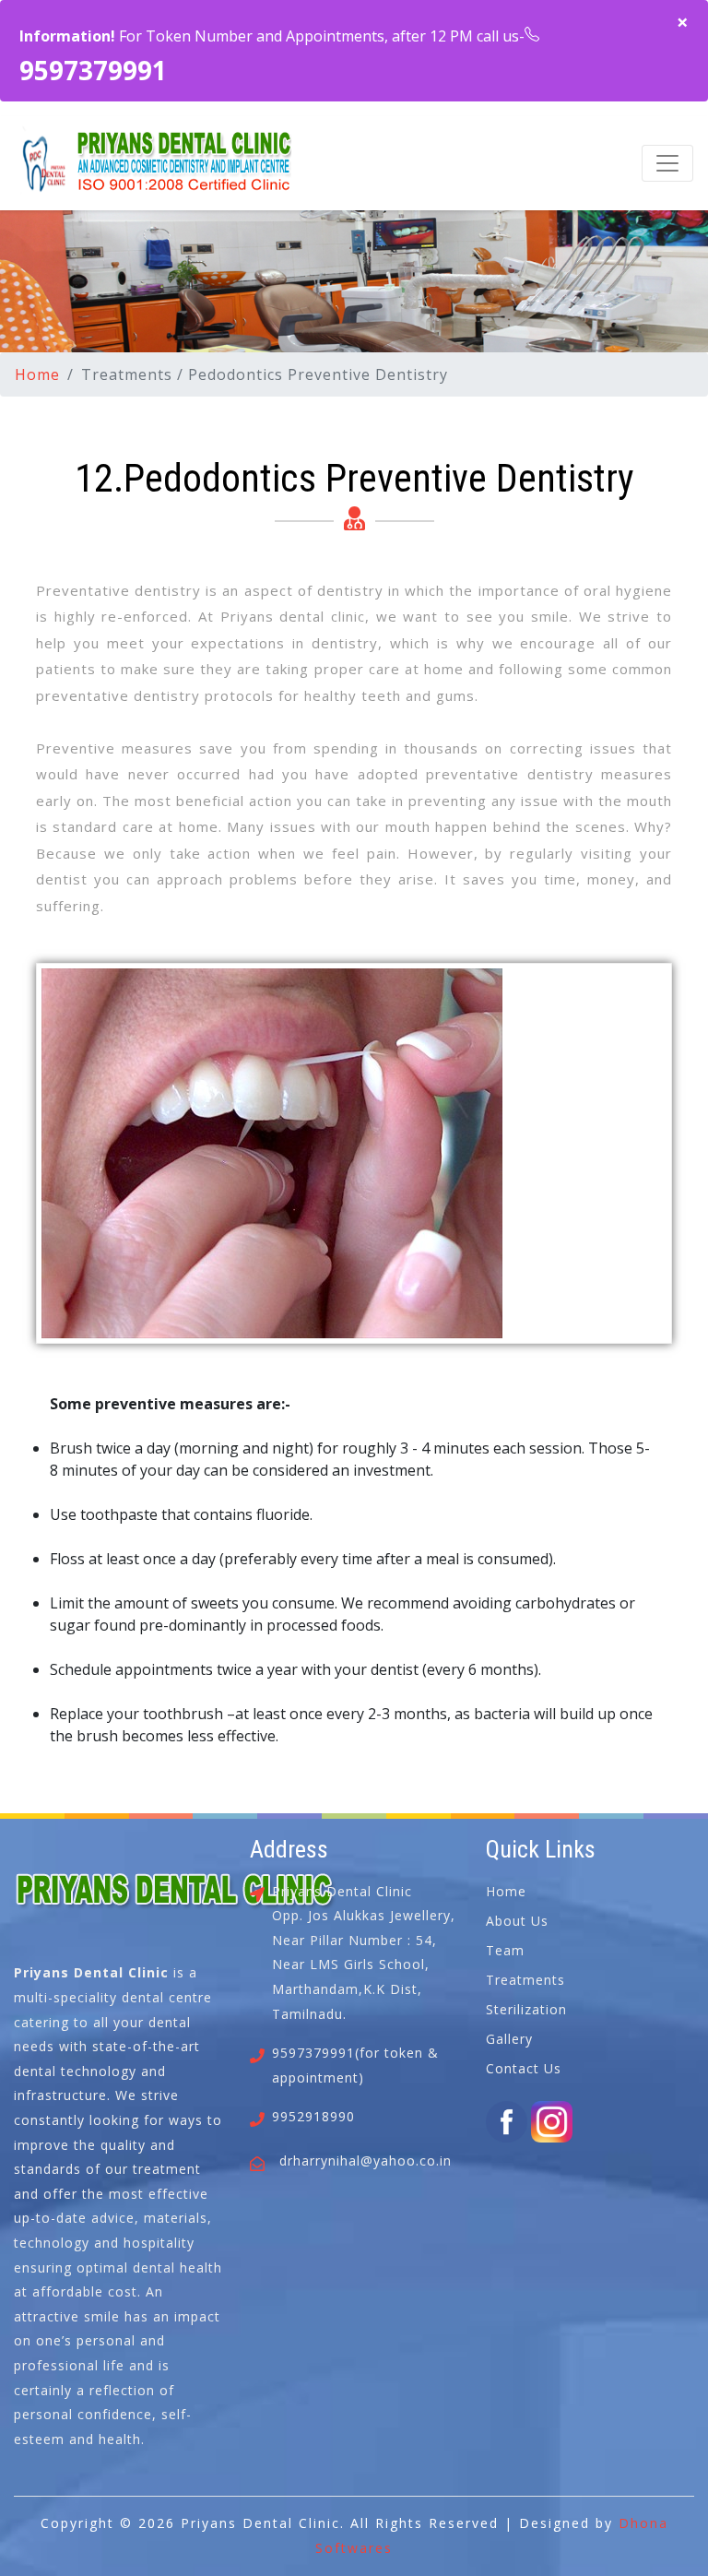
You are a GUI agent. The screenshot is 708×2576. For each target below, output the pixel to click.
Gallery (509, 2039)
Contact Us (524, 2068)
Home (37, 374)
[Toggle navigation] (667, 163)
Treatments (525, 1980)
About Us (517, 1921)
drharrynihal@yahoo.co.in (366, 2161)
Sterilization (526, 2009)
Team (505, 1950)
